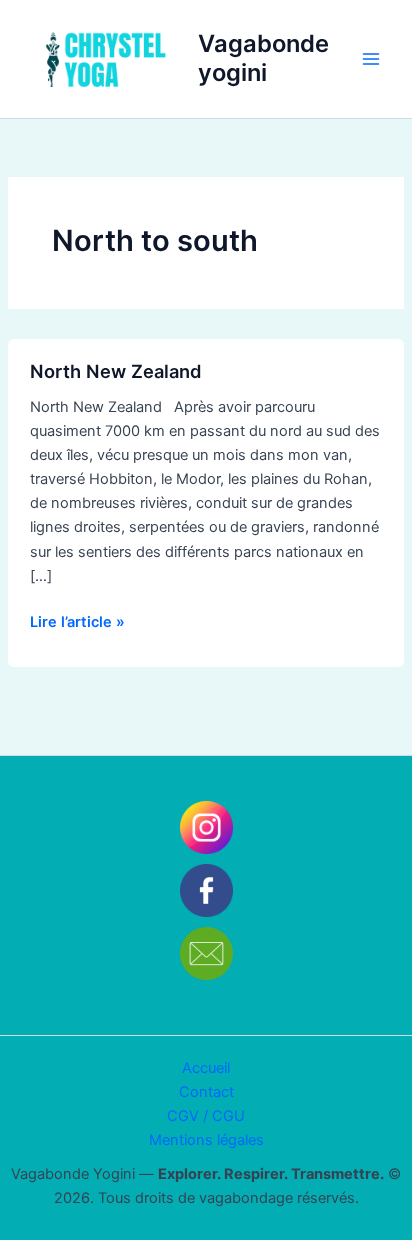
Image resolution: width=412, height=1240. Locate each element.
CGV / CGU (206, 1116)
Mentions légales (206, 1140)
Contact (206, 1092)
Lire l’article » (77, 620)
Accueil (206, 1068)
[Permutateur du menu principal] (371, 59)
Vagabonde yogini (263, 57)
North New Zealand (116, 371)
